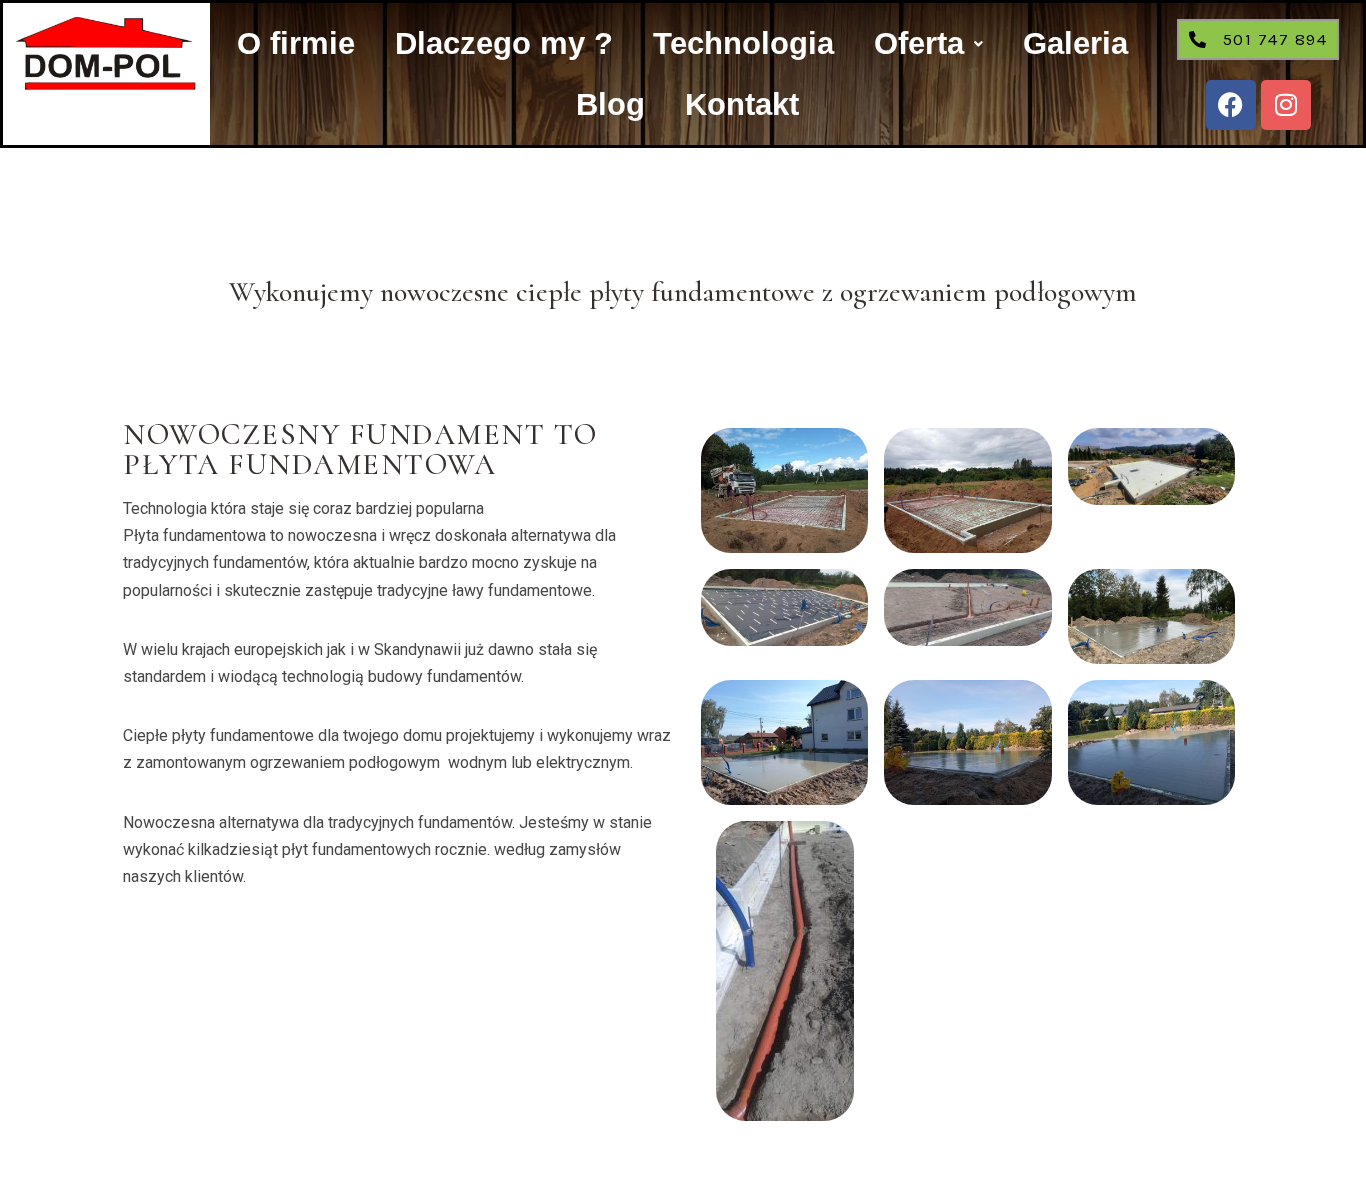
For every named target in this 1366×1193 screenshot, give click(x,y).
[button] (928, 43)
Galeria (1075, 43)
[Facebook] (1231, 105)
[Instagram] (1286, 105)
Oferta (919, 43)
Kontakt (742, 104)
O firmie (296, 43)
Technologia (743, 43)
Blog (610, 104)
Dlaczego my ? (504, 43)
